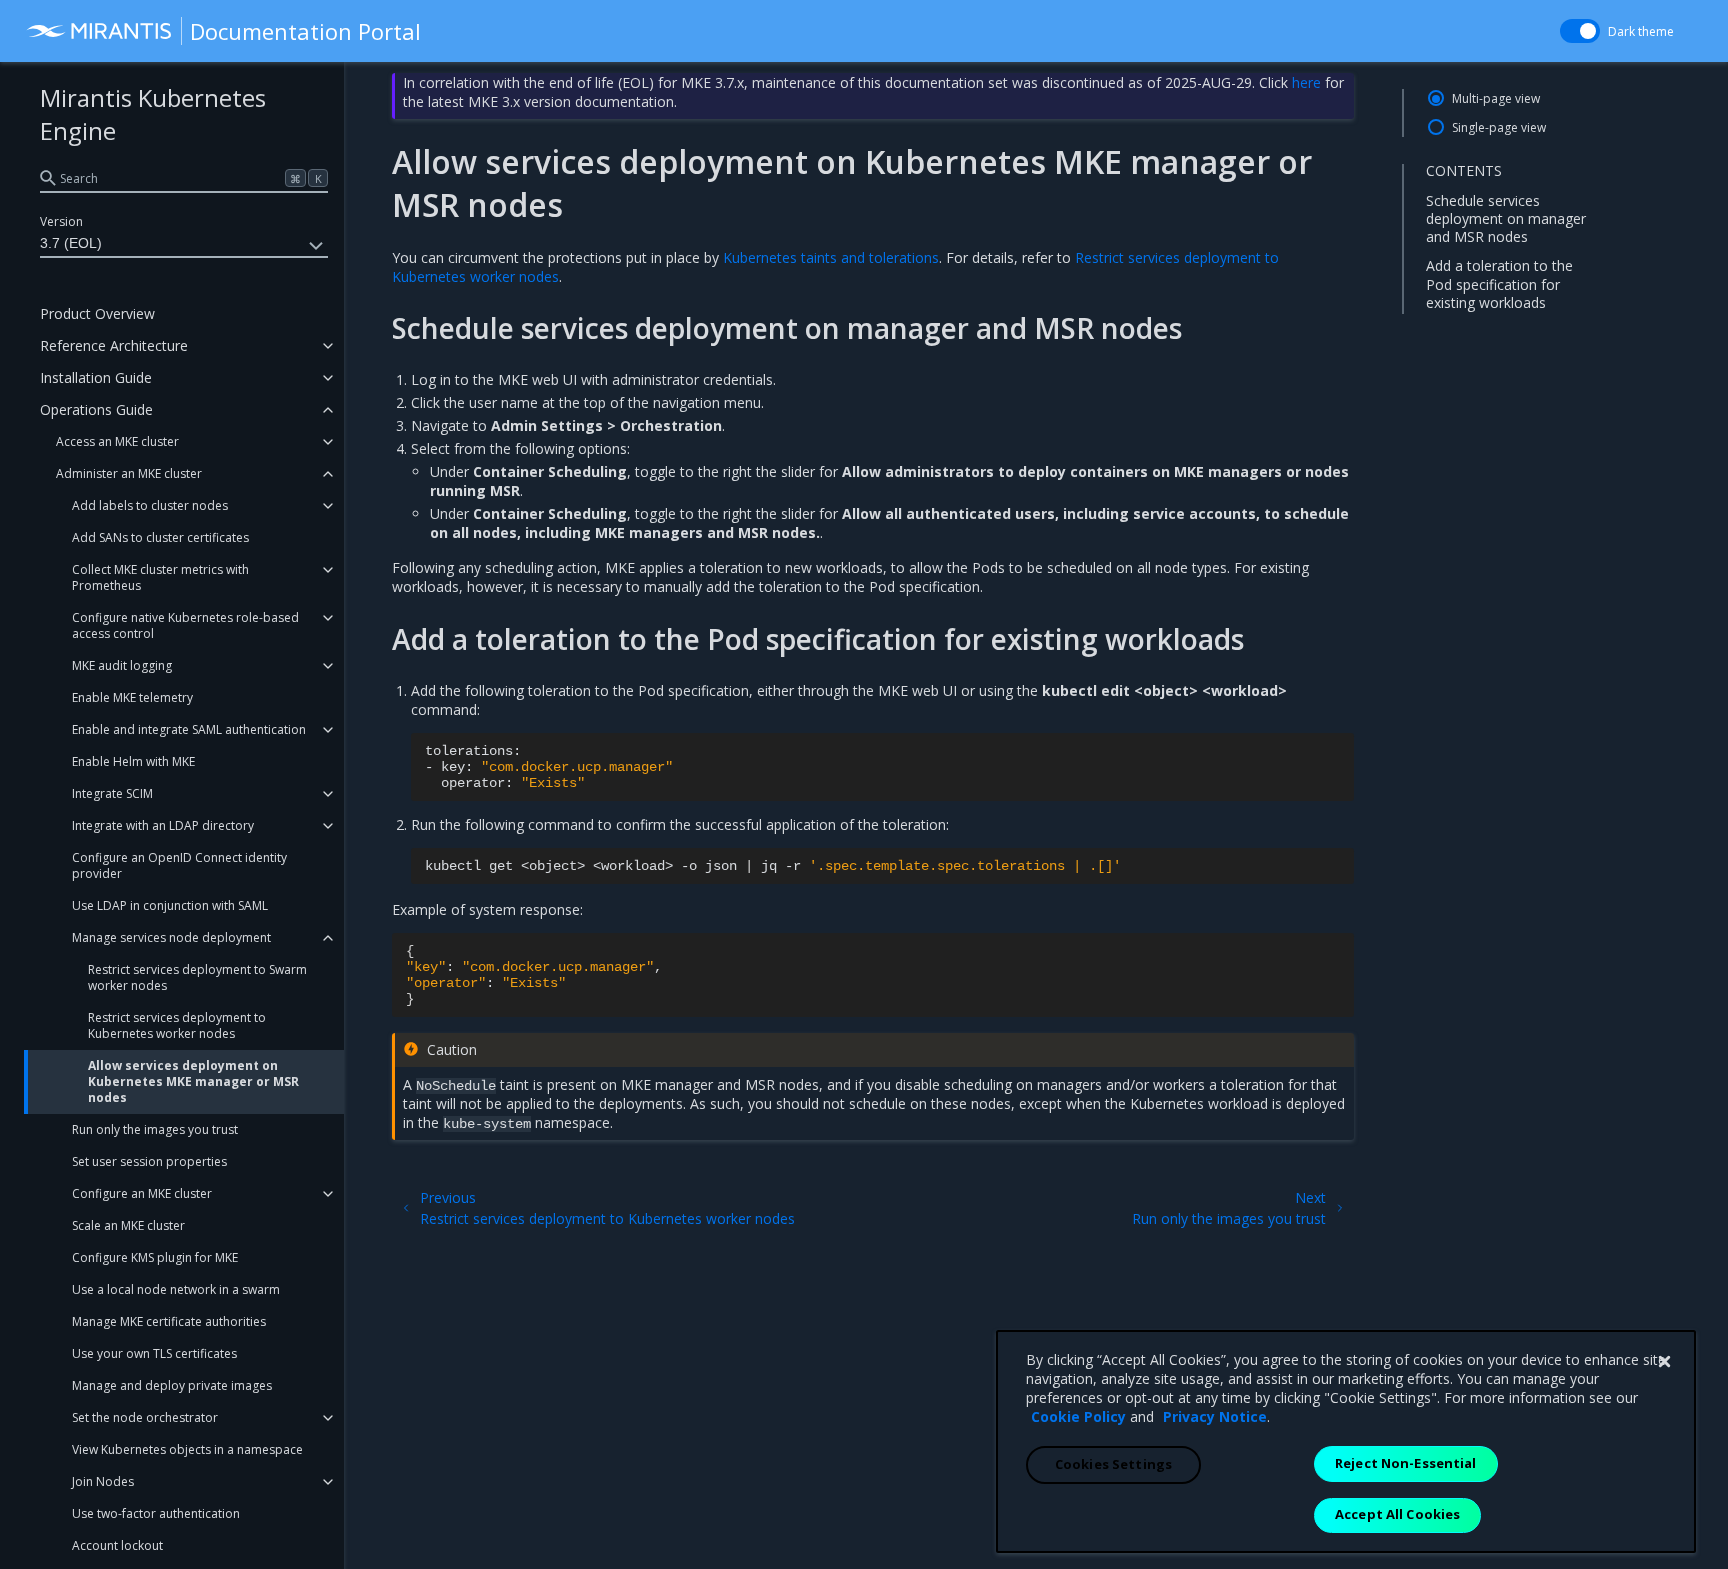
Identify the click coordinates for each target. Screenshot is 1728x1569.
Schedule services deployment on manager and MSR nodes (1506, 218)
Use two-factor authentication (156, 1513)
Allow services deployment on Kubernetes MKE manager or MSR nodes (193, 1081)
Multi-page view (1496, 98)
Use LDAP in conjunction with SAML (170, 905)
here (1306, 82)
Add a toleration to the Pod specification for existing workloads (1499, 283)
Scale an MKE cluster (128, 1225)
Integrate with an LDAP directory (163, 825)
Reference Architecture (114, 345)
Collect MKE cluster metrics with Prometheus (160, 577)
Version (61, 221)
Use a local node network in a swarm (176, 1289)
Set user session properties (149, 1161)
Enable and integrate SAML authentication (189, 729)
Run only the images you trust (155, 1129)
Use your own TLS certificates (154, 1353)
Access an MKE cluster (117, 441)
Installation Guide (96, 377)
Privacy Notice (1215, 1416)
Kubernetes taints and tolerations (831, 257)
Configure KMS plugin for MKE (155, 1257)
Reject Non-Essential (1406, 1463)
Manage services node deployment (171, 937)
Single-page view (1499, 127)
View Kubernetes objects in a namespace (187, 1449)
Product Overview (97, 313)
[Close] (1664, 1362)
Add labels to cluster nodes (150, 505)
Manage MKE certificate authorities (169, 1321)
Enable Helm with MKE (133, 761)
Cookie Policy (1078, 1416)
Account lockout (117, 1545)
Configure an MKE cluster (142, 1193)
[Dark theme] (1580, 31)
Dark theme (1641, 31)
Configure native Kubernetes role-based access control (185, 625)
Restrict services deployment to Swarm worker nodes (197, 977)
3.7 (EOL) (71, 243)
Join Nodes (103, 1481)
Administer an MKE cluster (129, 473)
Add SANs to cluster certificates (160, 537)
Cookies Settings (1113, 1464)
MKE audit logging (122, 665)
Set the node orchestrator (145, 1417)
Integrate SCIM (112, 793)
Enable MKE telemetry (132, 697)
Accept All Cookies (1397, 1514)
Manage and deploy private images (172, 1385)
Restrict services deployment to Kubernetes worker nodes (177, 1025)
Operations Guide (96, 409)
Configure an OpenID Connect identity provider (179, 865)
